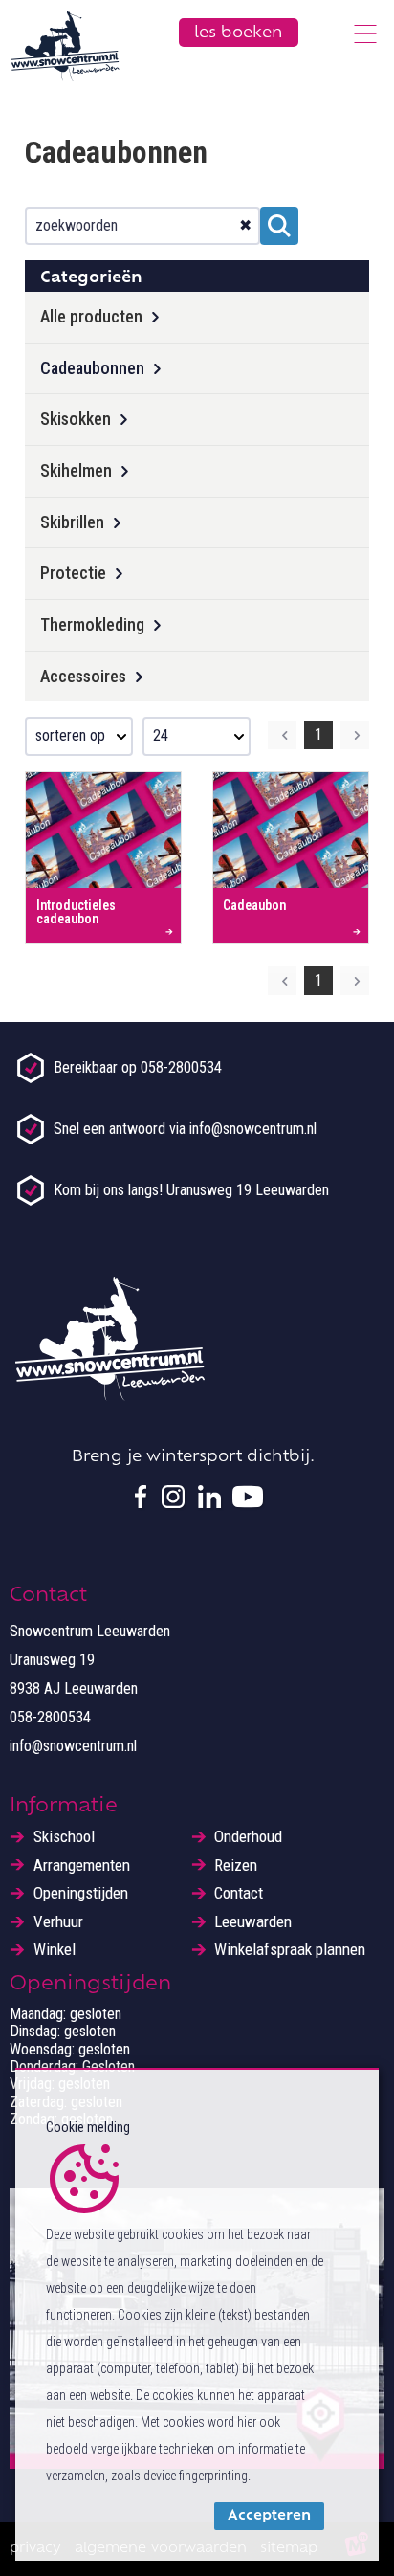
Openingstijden (81, 1893)
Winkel (55, 1950)
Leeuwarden (253, 1922)
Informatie (64, 1807)
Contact (239, 1893)
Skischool (64, 1837)
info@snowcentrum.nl (73, 1746)
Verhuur (58, 1922)
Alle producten (91, 316)
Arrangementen (82, 1865)
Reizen (236, 1865)
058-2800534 (50, 1717)
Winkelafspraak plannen (290, 1950)
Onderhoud (248, 1837)
